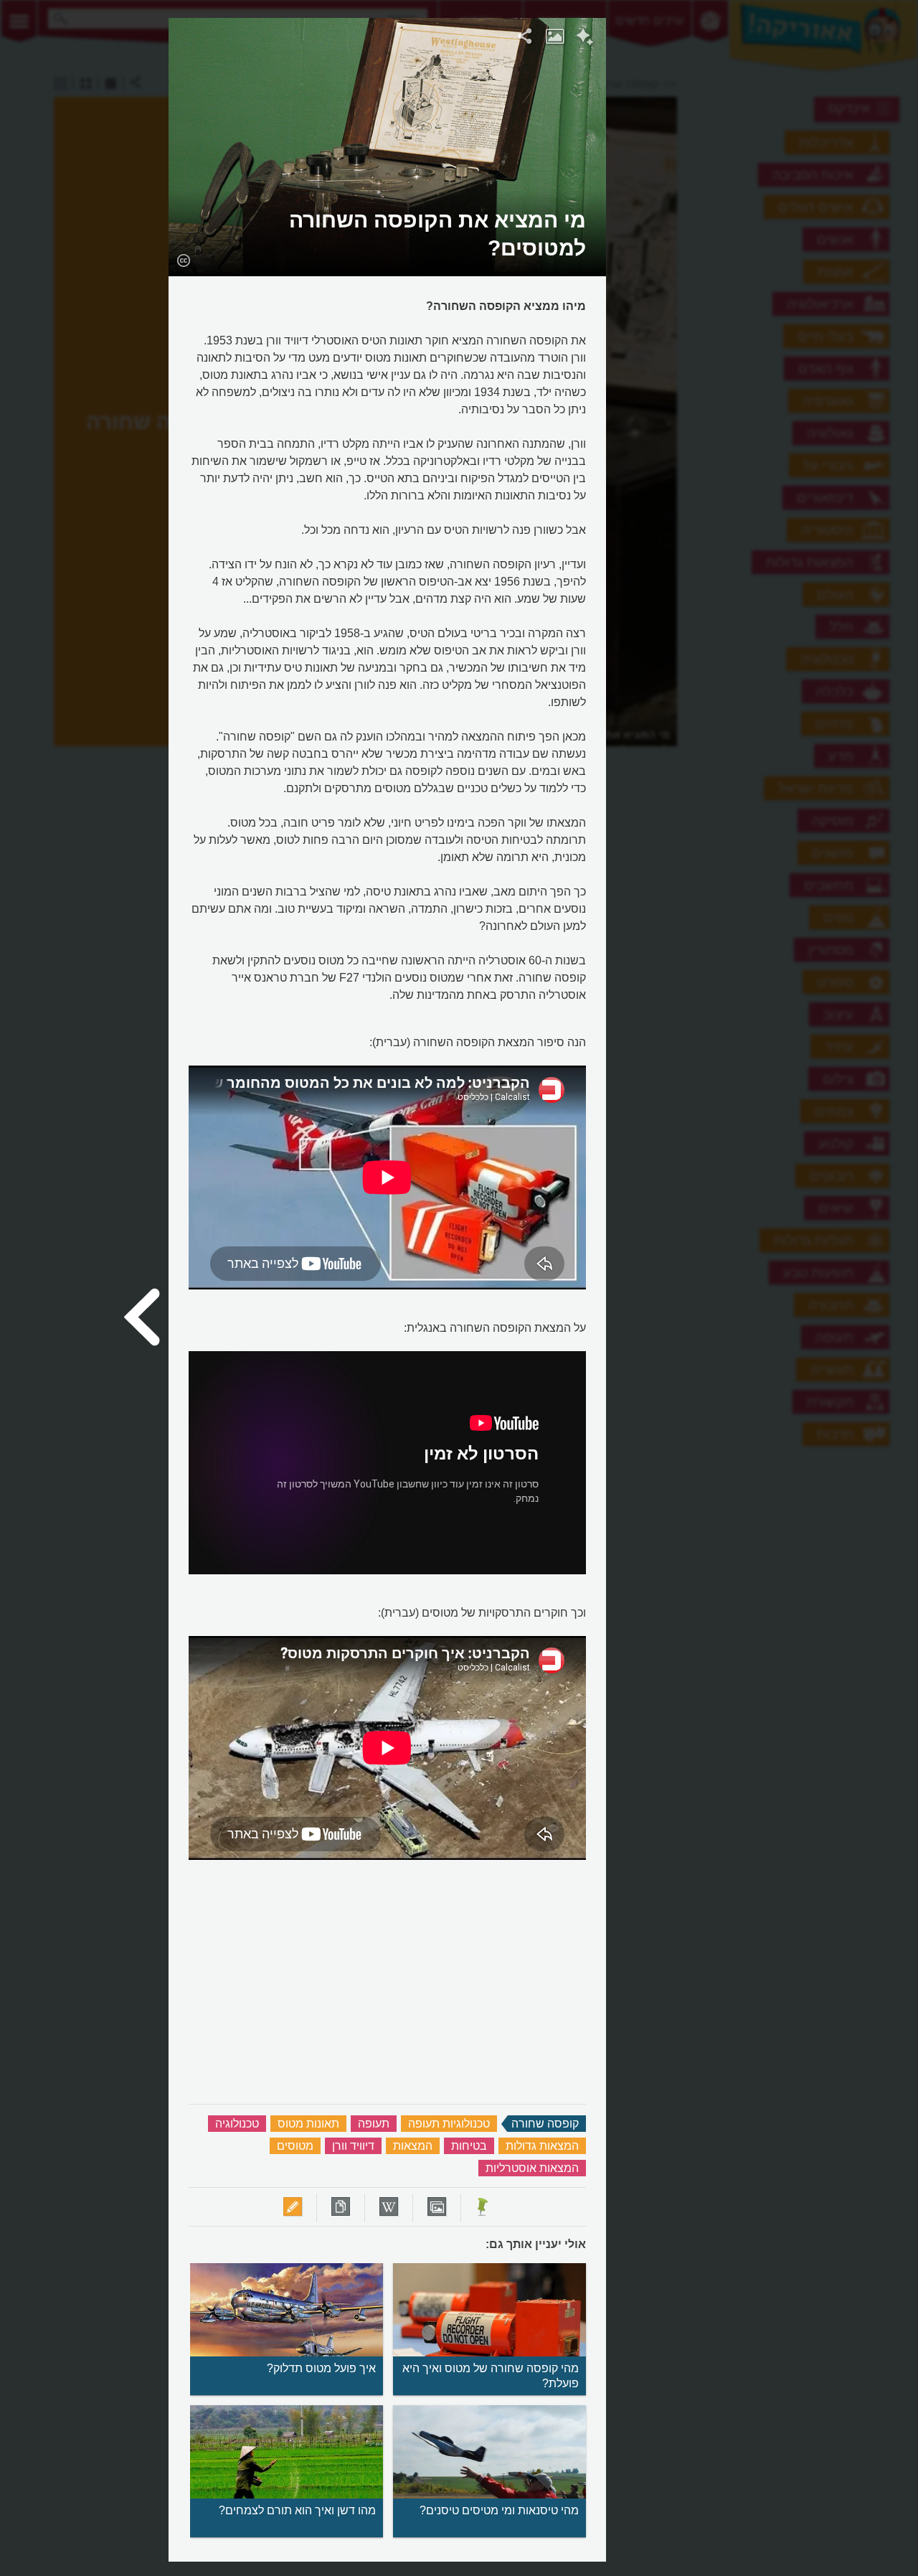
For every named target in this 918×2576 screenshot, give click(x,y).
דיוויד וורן (353, 2146)
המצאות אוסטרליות (532, 2168)
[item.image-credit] (183, 260)
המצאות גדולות (542, 2146)
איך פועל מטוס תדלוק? (321, 2368)
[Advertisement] (782, 233)
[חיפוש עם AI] (585, 39)
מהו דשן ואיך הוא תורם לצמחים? (297, 2510)
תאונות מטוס (308, 2124)
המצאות (413, 2146)
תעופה (374, 2124)
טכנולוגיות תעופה (449, 2124)
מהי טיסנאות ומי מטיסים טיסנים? (499, 2510)
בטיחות (469, 2146)
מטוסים (295, 2146)
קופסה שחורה (545, 2124)
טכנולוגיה (237, 2124)
